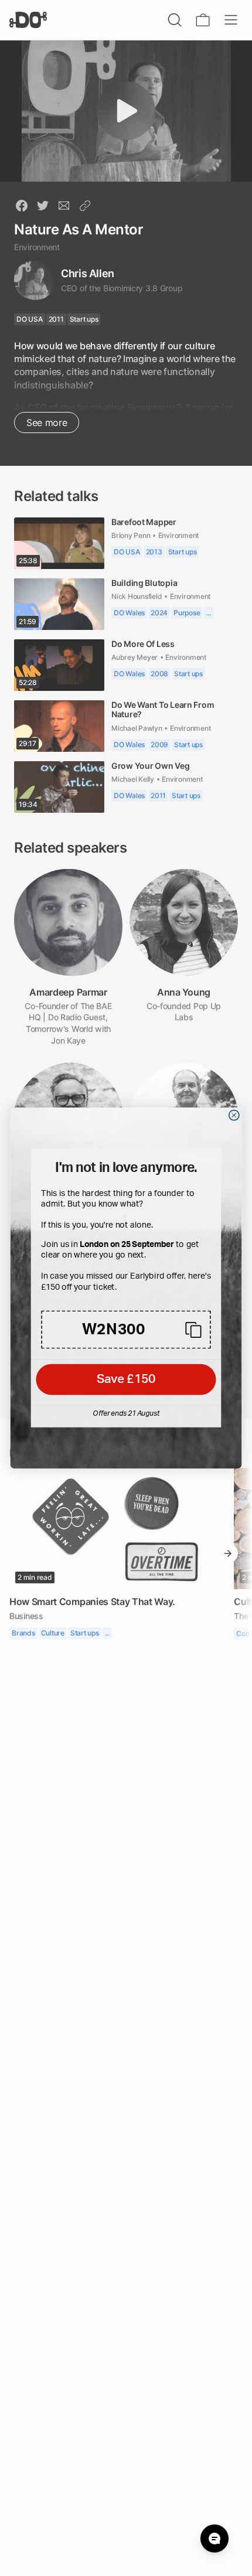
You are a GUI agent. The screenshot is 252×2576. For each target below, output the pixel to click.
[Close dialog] (234, 1116)
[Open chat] (214, 2538)
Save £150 (126, 1380)
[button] (126, 1330)
